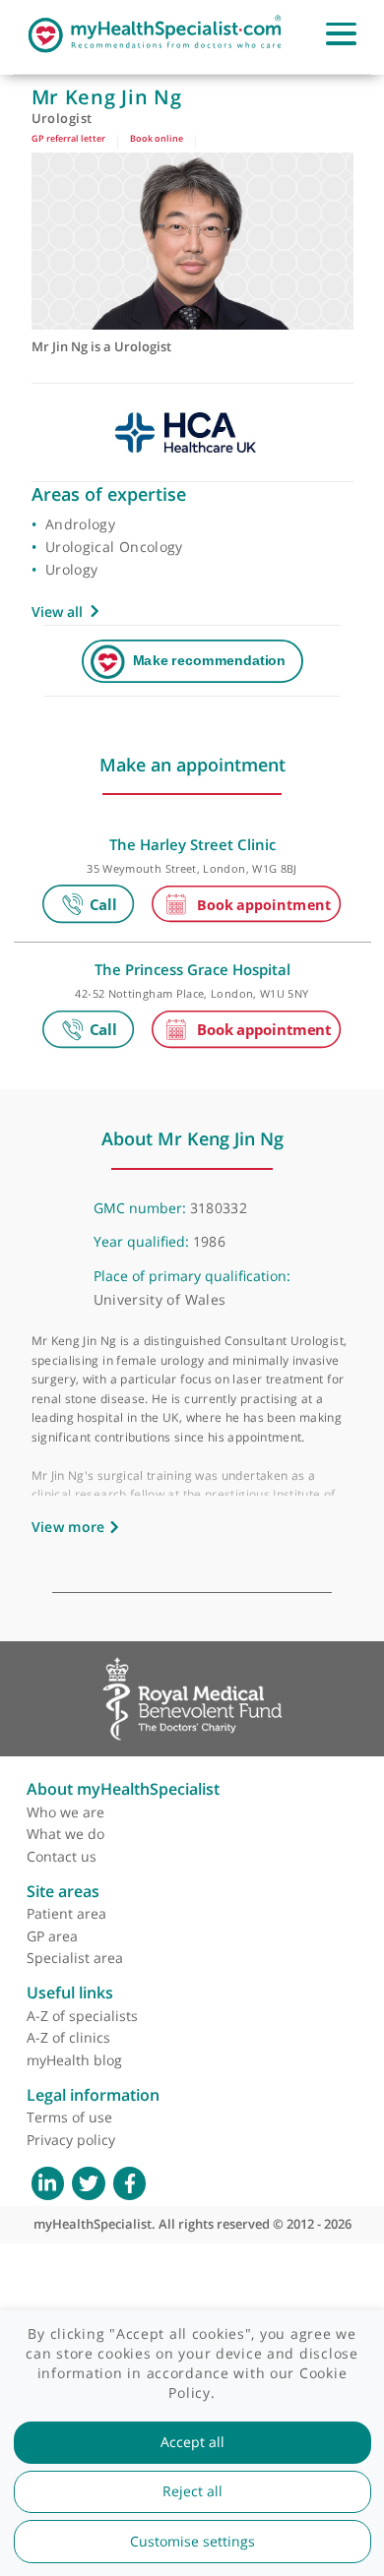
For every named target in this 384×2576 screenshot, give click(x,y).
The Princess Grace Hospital (192, 969)
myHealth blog (74, 2060)
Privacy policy (71, 2140)
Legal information (93, 2095)
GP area (52, 1936)
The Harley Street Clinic (192, 844)
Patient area (66, 1913)
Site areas (63, 1891)
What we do (65, 1834)
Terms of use (69, 2117)
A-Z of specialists (82, 2016)
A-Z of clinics (68, 2037)
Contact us (62, 1856)
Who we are (65, 1812)
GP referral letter (68, 138)
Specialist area (75, 1958)
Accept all (192, 2442)
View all (57, 612)
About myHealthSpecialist (123, 1789)
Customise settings (192, 2542)
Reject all (192, 2491)
